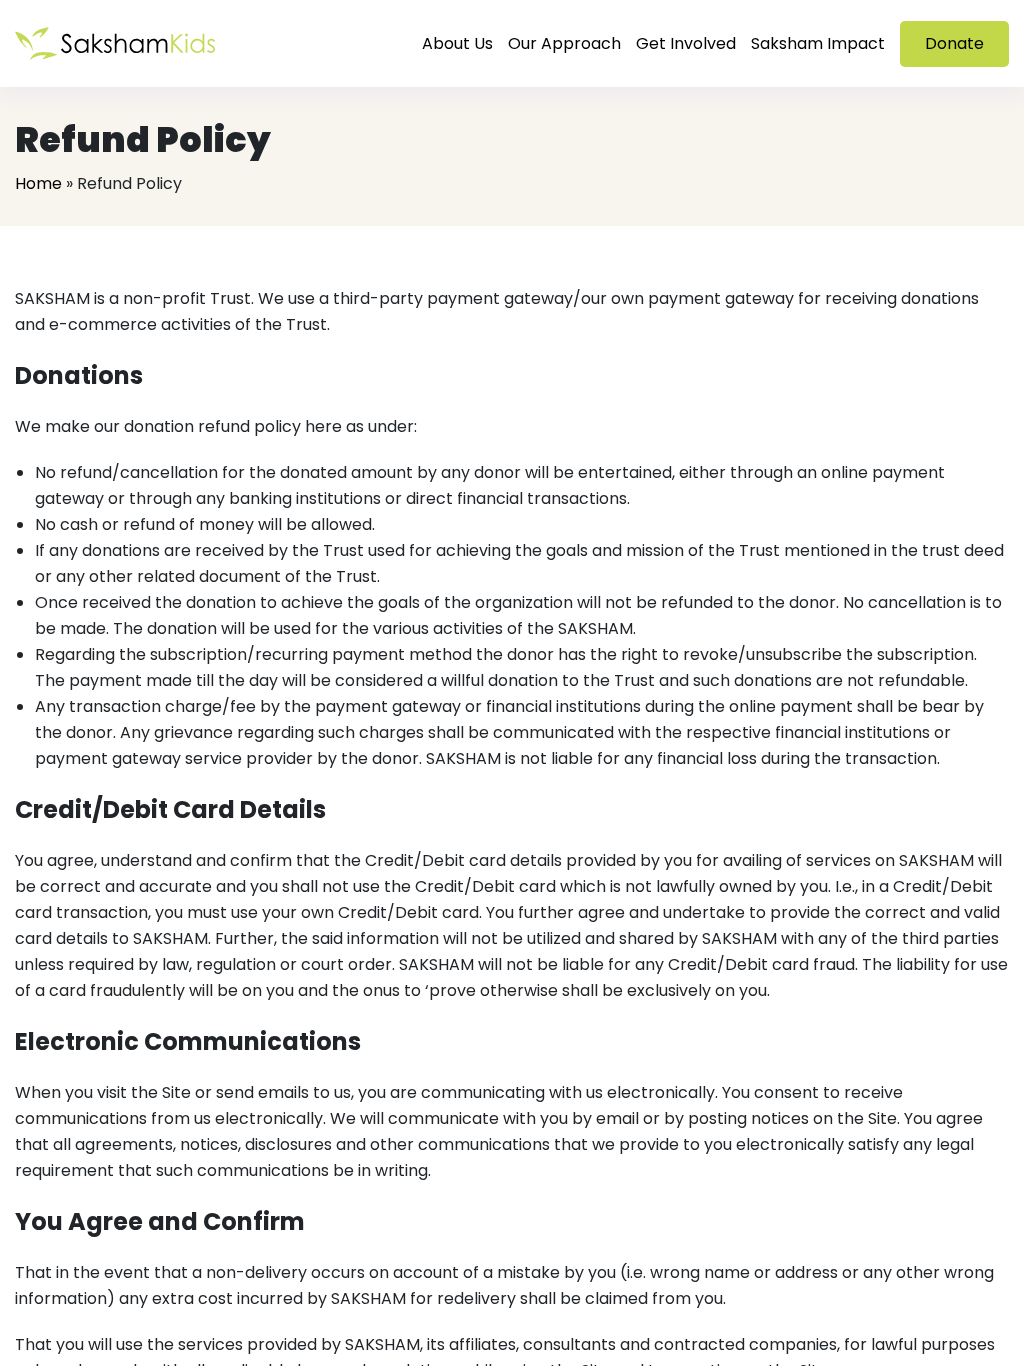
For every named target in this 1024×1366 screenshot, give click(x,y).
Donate (954, 43)
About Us (457, 43)
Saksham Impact (818, 43)
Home (38, 183)
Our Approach (564, 43)
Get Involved (686, 43)
